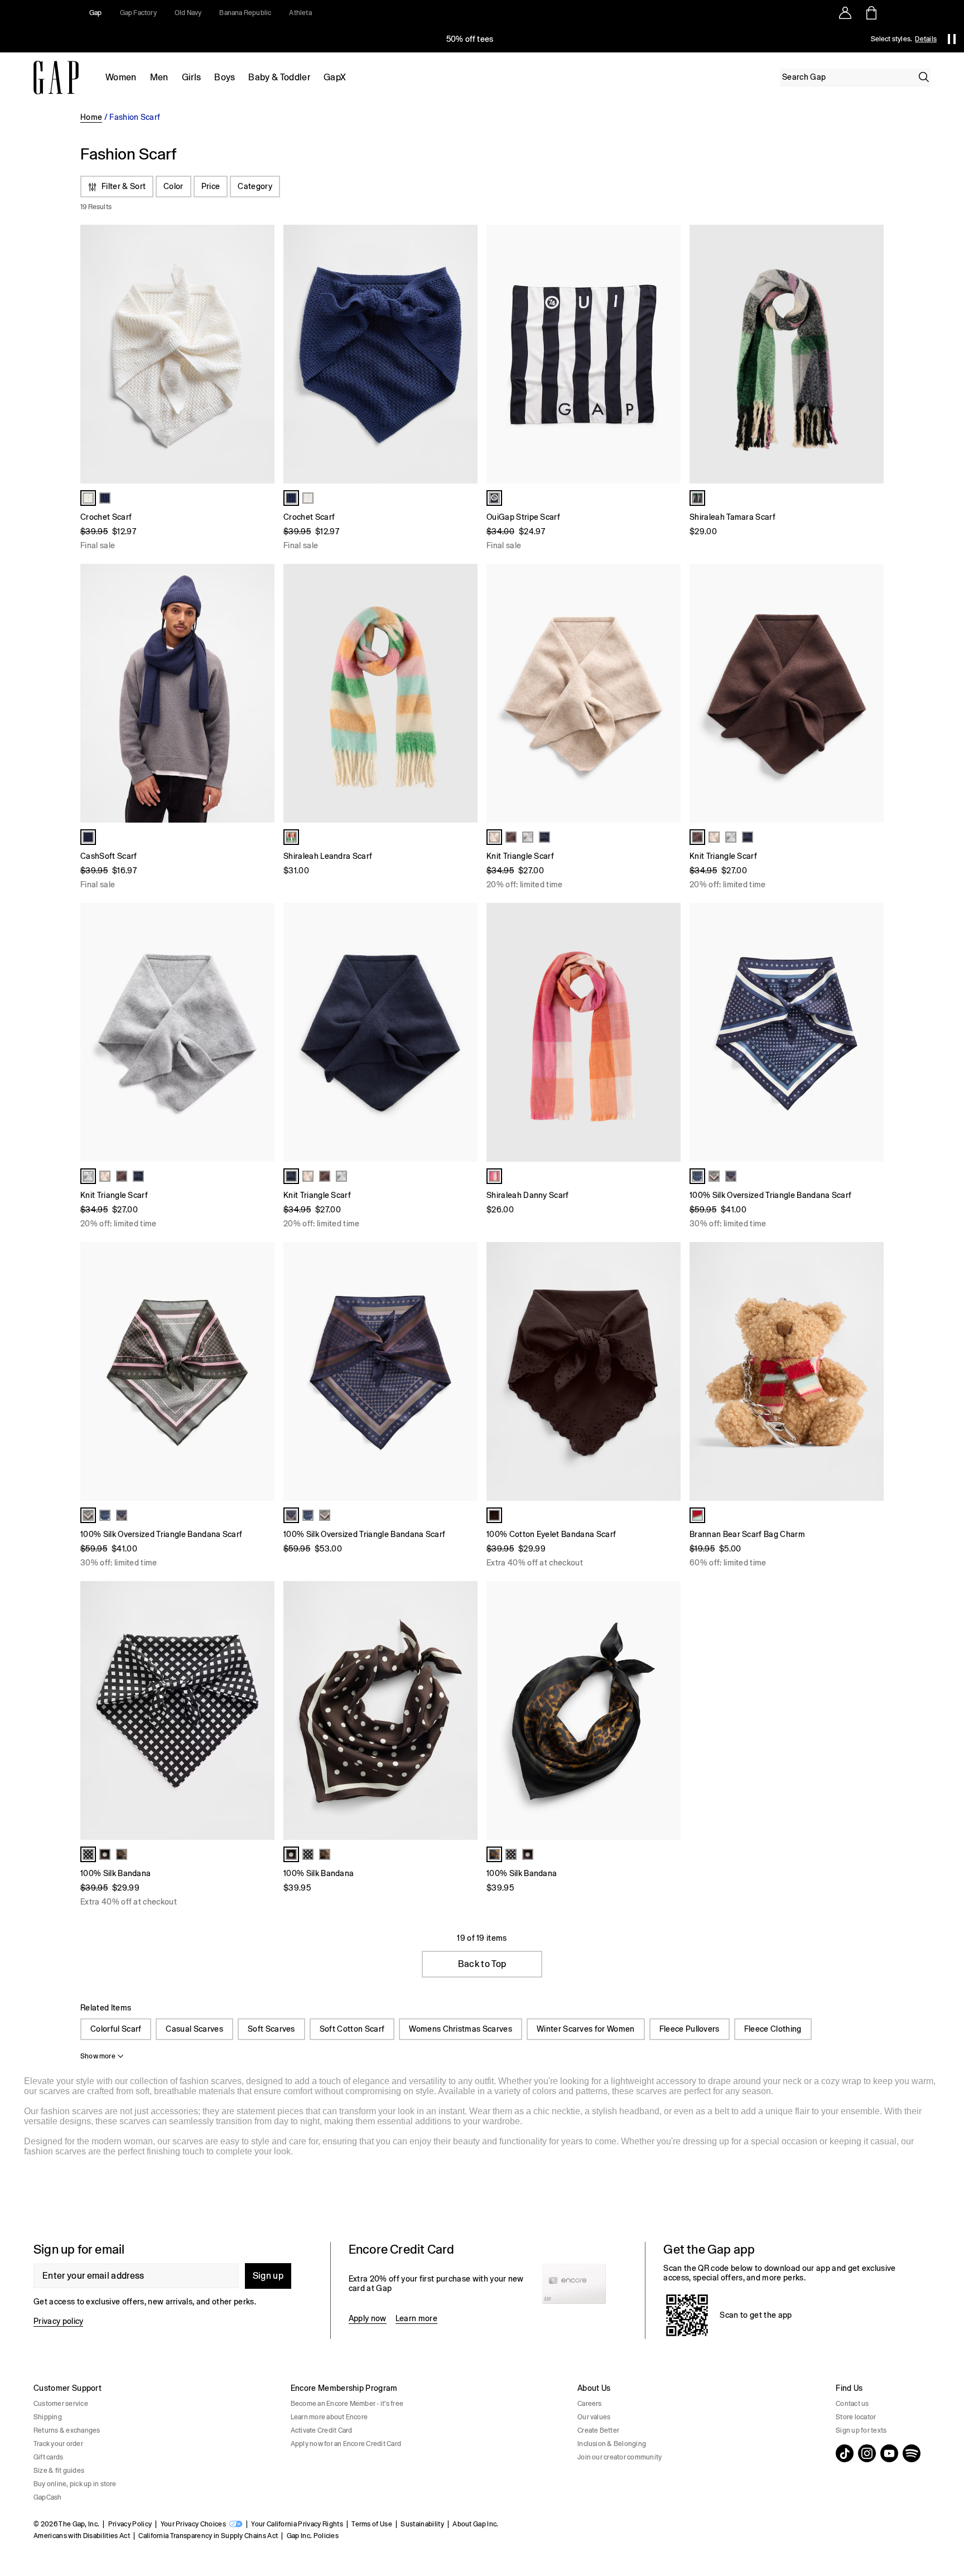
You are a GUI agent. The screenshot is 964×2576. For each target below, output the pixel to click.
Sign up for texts (861, 2430)
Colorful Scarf (116, 2029)
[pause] (952, 39)
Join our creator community (620, 2457)
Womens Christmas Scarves (461, 2029)
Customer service (61, 2404)
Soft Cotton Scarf (352, 2029)
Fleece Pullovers (690, 2029)
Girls (192, 77)
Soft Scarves (271, 2029)
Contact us (852, 2404)
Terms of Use (372, 2524)
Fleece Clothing (773, 2029)
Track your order (58, 2444)
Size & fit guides (59, 2471)
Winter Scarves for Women (586, 2029)
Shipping (48, 2417)
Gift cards (48, 2457)
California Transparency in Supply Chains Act (208, 2536)
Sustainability (422, 2524)
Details (926, 39)
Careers (590, 2404)
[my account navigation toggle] (845, 13)
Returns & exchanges (67, 2430)
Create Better (598, 2430)
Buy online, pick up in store (75, 2484)
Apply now (368, 2318)
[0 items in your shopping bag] (871, 13)
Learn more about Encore (329, 2417)
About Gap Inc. (475, 2524)
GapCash (48, 2497)
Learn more (416, 2318)
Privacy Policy (130, 2524)
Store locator (856, 2417)
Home (91, 117)
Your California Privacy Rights (297, 2524)
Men (159, 77)
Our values (594, 2417)
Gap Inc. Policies (313, 2536)
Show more (98, 2056)
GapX (335, 77)
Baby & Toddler (279, 77)
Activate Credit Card (322, 2430)
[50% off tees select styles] (470, 39)
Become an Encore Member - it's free (347, 2404)
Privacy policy (58, 2321)
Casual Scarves (194, 2029)
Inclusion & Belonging (612, 2444)
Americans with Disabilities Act (82, 2536)
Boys (225, 77)
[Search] (924, 77)
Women (121, 77)
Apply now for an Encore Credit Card (346, 2444)
